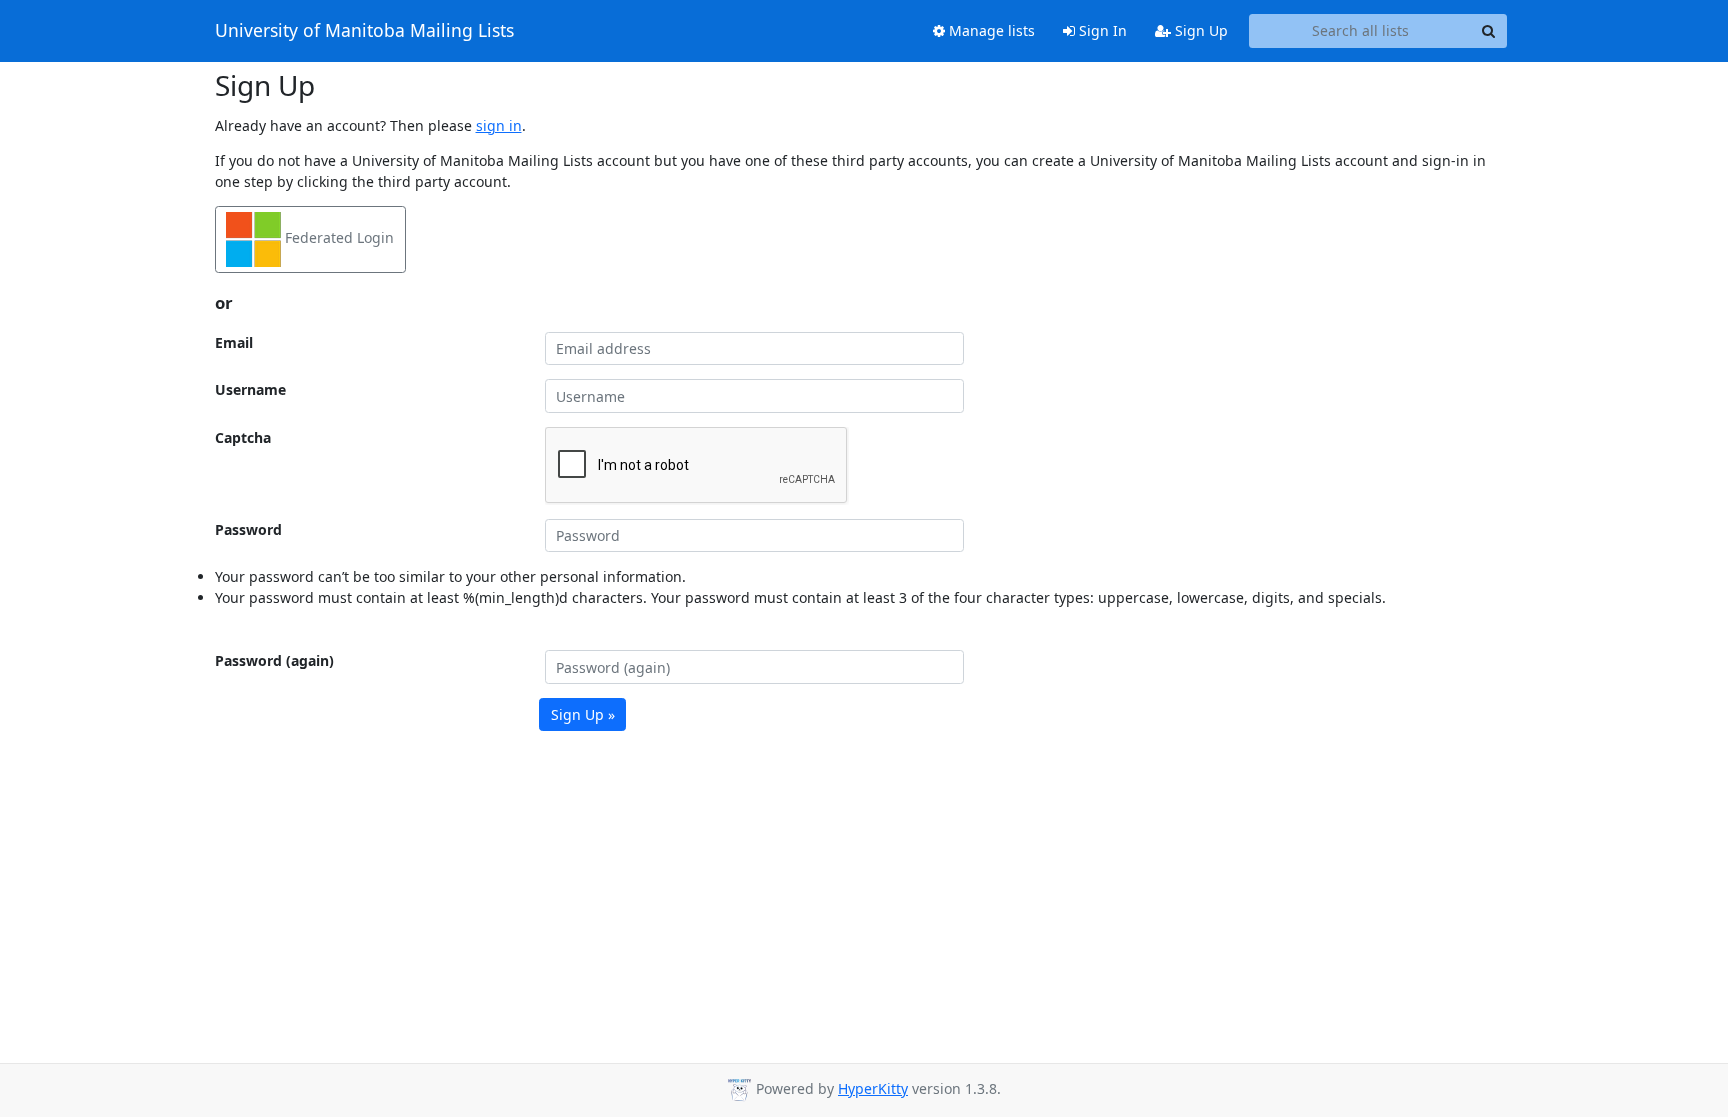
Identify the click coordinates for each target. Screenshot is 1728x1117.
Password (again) (274, 660)
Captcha (243, 437)
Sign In (1101, 30)
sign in (499, 125)
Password (248, 529)
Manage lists (990, 30)
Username (250, 389)
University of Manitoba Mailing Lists (364, 31)
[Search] (1489, 31)
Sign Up (1199, 30)
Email (234, 342)
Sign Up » (583, 714)
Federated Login (337, 237)
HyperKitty (873, 1088)
